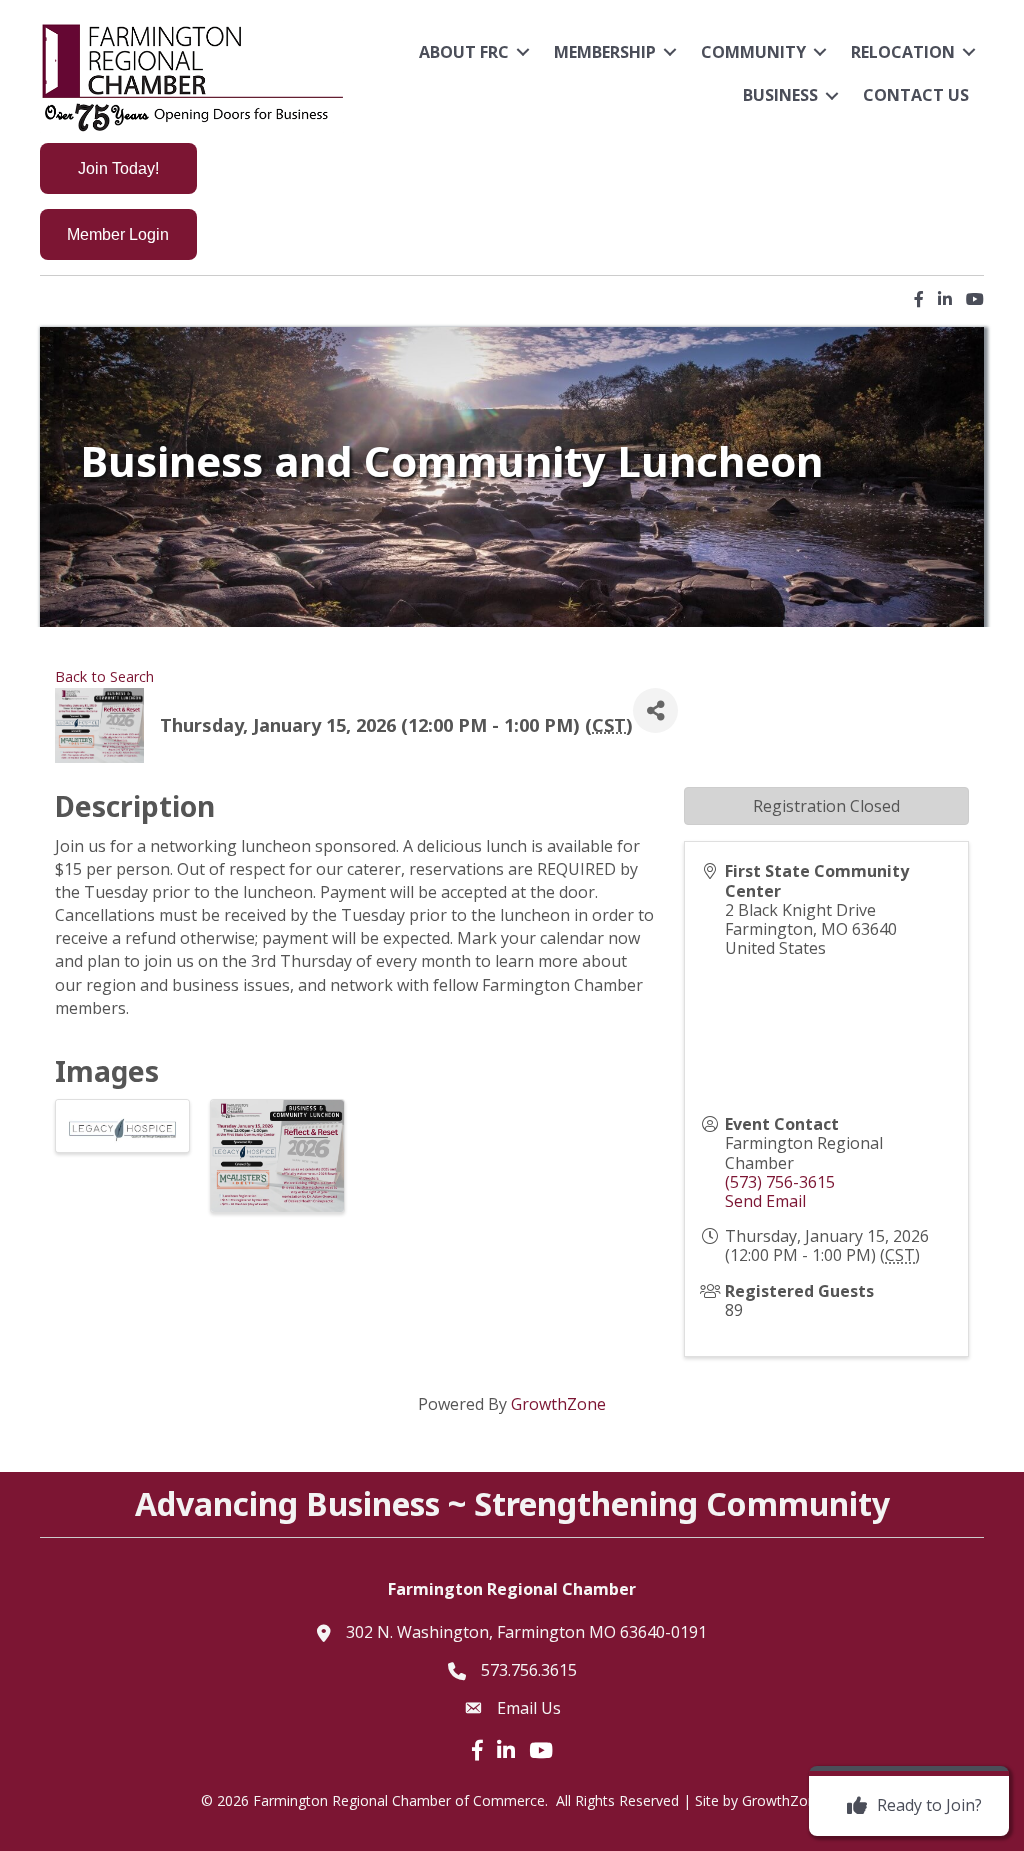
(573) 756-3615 (780, 1182)
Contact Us (916, 95)
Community (753, 52)
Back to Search (104, 676)
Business (780, 95)
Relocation (903, 52)
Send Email (765, 1201)
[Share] (655, 710)
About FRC (464, 52)
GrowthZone (558, 1404)
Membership (605, 52)
